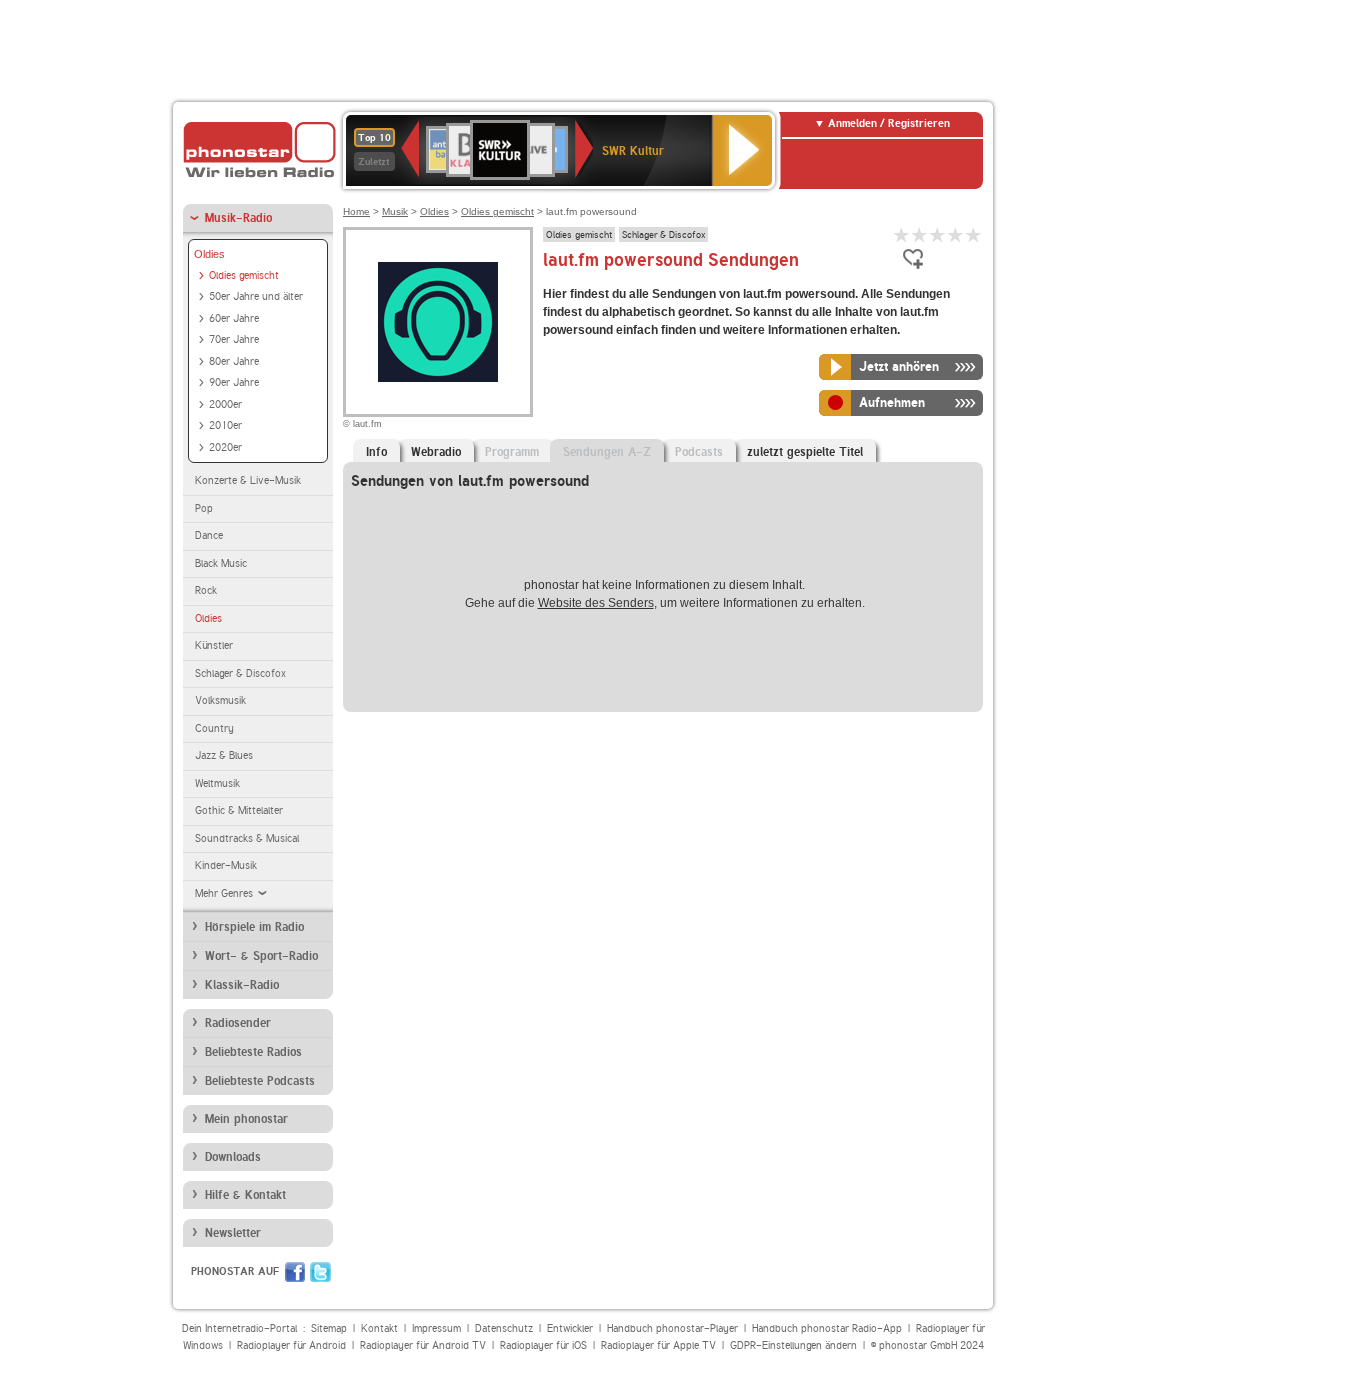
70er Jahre (234, 339)
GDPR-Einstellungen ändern (793, 1345)
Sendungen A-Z (607, 452)
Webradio (436, 452)
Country (214, 728)
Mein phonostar (246, 1119)
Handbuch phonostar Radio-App (827, 1328)
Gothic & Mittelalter (239, 810)
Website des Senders (596, 603)
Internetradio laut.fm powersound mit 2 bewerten (920, 234)
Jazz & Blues (224, 755)
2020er (225, 447)
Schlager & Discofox (240, 673)
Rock (206, 590)
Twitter (320, 1272)
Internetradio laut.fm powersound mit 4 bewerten (956, 234)
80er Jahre (234, 361)
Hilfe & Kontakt (245, 1195)
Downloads (233, 1157)
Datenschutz (504, 1328)
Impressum (436, 1328)
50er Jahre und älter (256, 296)
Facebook (295, 1272)
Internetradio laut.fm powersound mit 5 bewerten (974, 234)
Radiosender (238, 1023)
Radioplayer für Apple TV (658, 1345)
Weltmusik (217, 783)
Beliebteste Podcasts (260, 1081)
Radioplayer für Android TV (423, 1345)
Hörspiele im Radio (254, 927)
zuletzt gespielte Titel (805, 452)
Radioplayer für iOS (543, 1345)
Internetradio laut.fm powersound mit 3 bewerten (938, 234)
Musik (395, 211)
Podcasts (699, 452)
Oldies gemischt (244, 275)
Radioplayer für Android (291, 1345)
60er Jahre (234, 318)
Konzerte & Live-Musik (248, 480)
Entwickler (570, 1328)
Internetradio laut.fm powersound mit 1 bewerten (902, 234)
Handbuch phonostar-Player (672, 1328)
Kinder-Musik (226, 865)
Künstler (214, 645)
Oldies (209, 254)
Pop (204, 508)
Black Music (221, 563)
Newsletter (233, 1233)
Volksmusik (220, 700)
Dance (209, 535)
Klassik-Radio (242, 985)
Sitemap (329, 1328)
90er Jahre (234, 382)
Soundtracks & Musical (247, 838)
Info (376, 452)
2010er (225, 425)
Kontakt (379, 1328)
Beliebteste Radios (253, 1052)
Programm (512, 452)
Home (356, 211)
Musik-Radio (238, 218)
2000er (225, 404)
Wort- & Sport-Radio (261, 956)
